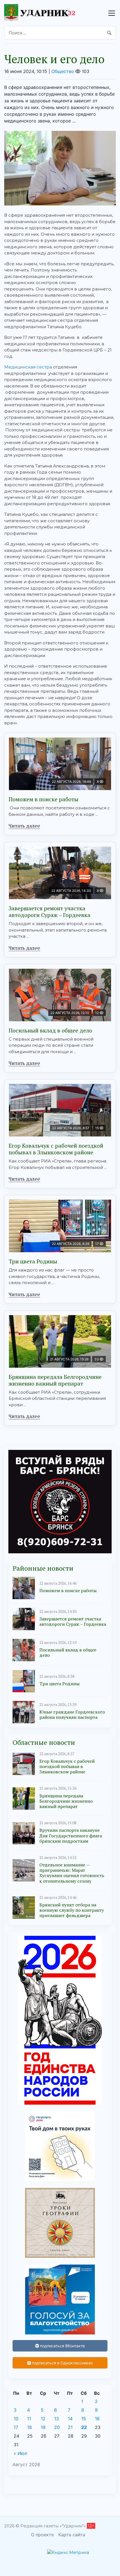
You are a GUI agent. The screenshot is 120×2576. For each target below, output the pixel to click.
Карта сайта (72, 2535)
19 (43, 2427)
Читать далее (24, 826)
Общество (63, 71)
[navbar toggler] (112, 13)
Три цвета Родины (33, 1261)
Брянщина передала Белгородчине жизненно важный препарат (55, 1380)
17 (16, 2427)
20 (57, 2427)
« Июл (20, 2453)
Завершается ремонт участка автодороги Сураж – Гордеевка (50, 912)
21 (70, 2427)
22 (84, 2427)
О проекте (42, 2535)
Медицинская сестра (28, 367)
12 (43, 2419)
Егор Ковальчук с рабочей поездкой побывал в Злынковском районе (56, 1149)
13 (57, 2419)
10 (16, 2419)
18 (29, 2427)
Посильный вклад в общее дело (50, 1030)
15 (84, 2419)
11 (29, 2419)
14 (70, 2419)
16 (97, 2419)
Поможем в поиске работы (44, 799)
